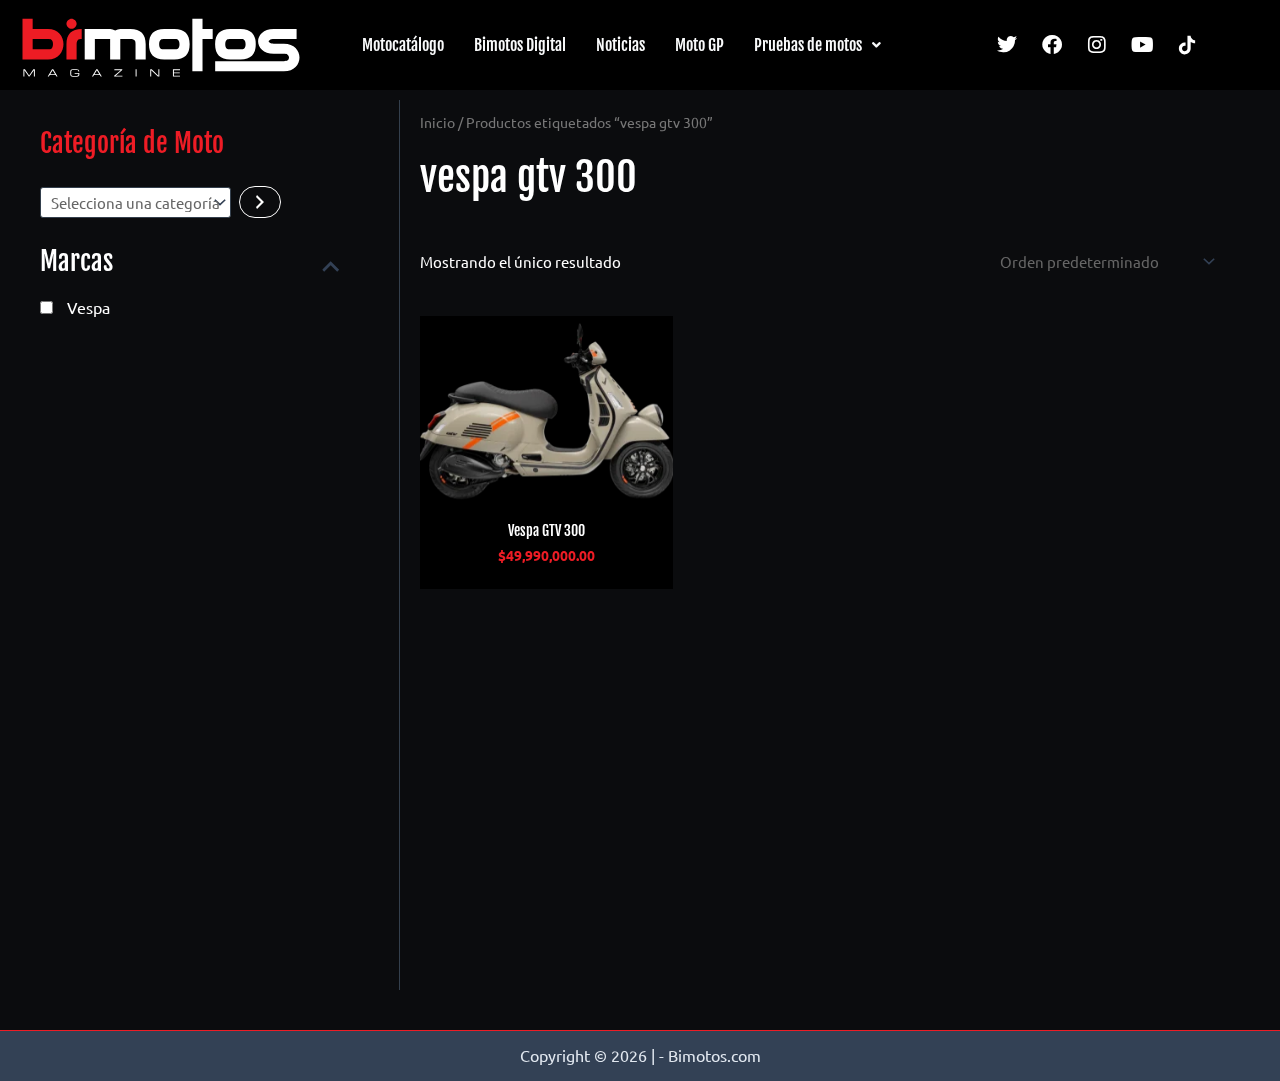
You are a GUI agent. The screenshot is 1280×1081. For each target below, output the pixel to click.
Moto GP (699, 45)
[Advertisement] (189, 672)
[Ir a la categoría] (260, 202)
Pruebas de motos (808, 45)
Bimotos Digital (520, 45)
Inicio (437, 122)
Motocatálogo (403, 45)
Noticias (620, 45)
